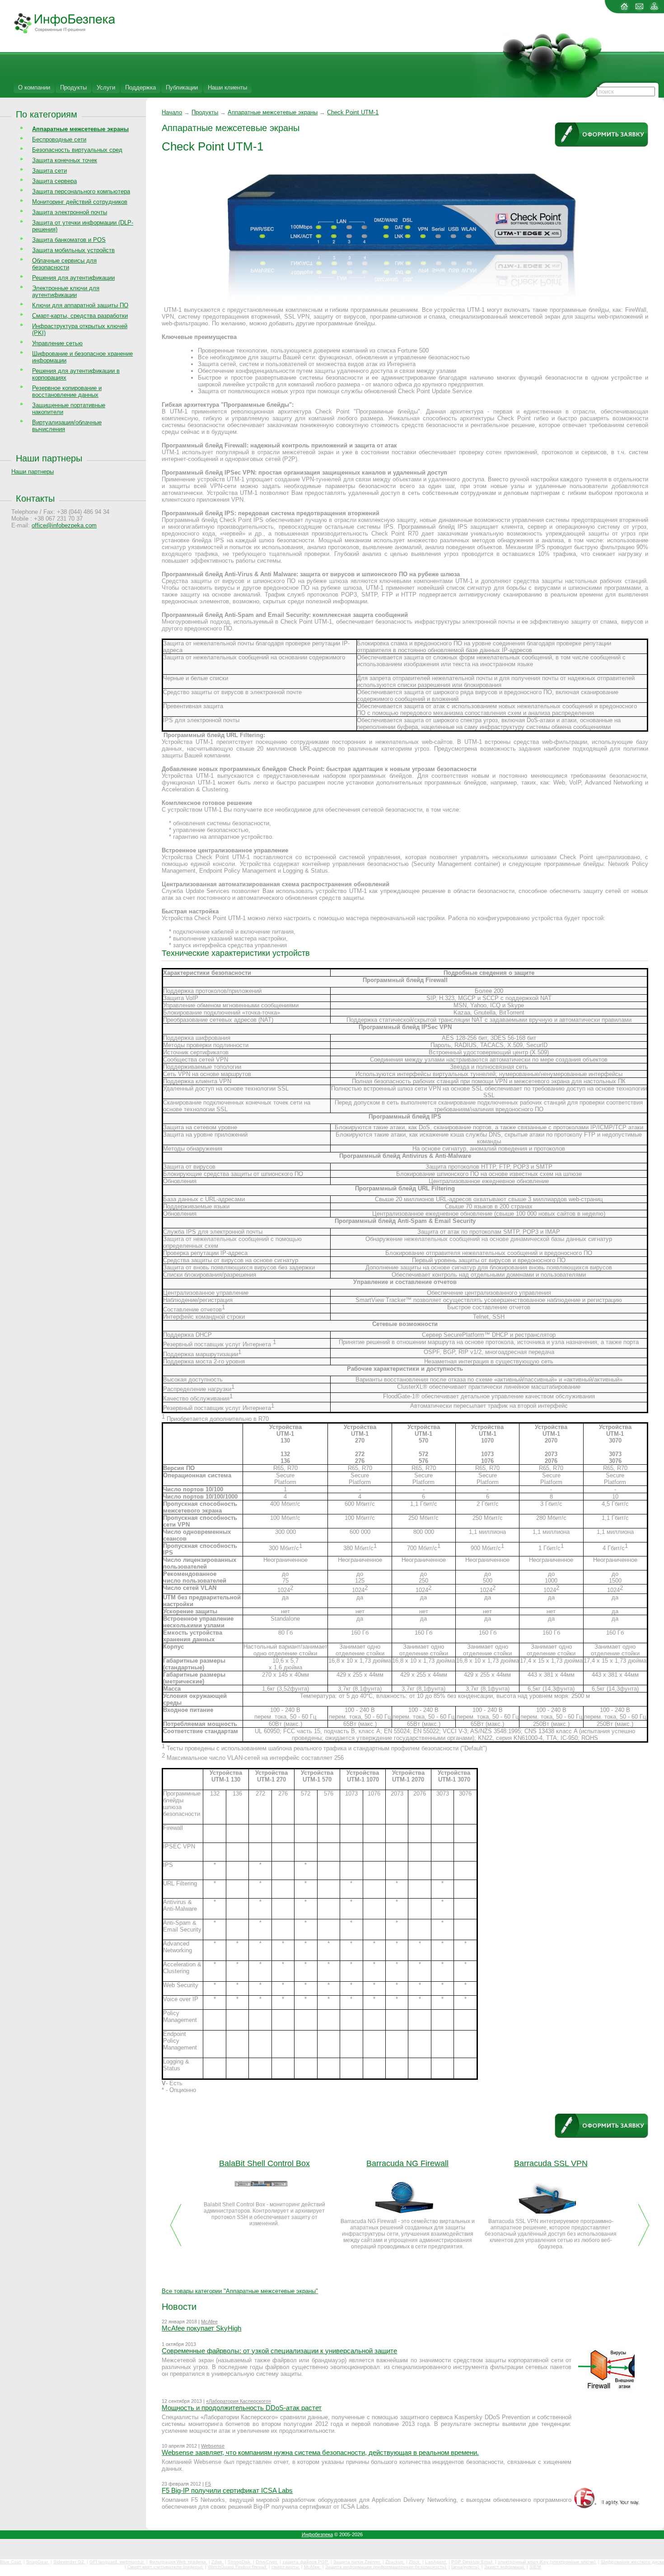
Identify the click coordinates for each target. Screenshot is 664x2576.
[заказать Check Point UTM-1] (601, 135)
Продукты (73, 87)
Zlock (415, 2562)
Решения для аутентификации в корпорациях (76, 374)
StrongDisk (240, 2562)
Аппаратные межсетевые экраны (273, 112)
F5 (208, 2484)
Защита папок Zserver (357, 2562)
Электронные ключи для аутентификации (66, 291)
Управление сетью (57, 343)
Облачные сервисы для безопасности (64, 264)
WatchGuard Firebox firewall (238, 2567)
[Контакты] (639, 10)
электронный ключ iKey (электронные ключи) (547, 2562)
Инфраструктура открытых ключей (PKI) (80, 329)
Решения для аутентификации (73, 278)
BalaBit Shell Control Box (264, 2163)
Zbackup (395, 2562)
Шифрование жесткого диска (632, 2562)
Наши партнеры (49, 458)
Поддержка (140, 87)
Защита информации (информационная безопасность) (386, 2567)
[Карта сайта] (654, 10)
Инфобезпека (317, 2534)
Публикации (182, 87)
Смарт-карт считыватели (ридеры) (166, 2567)
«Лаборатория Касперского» (238, 2401)
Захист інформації (505, 2567)
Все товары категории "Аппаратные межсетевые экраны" (240, 2291)
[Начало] (58, 32)
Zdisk (217, 2562)
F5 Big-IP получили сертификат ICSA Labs (227, 2490)
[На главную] (624, 10)
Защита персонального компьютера (81, 191)
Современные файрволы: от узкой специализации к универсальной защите (279, 2351)
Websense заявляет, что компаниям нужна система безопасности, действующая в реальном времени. (320, 2452)
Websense (213, 2446)
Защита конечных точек (65, 160)
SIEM (535, 2567)
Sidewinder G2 (69, 2562)
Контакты (35, 498)
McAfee (209, 2322)
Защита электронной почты (70, 212)
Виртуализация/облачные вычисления (67, 426)
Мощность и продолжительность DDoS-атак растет (242, 2408)
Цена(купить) (466, 2567)
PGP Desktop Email (472, 2562)
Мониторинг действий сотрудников (80, 202)
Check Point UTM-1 (353, 112)
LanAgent (436, 2562)
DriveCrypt (267, 2562)
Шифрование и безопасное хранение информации (82, 357)
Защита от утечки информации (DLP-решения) (83, 226)
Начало (172, 112)
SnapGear (38, 2562)
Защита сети (49, 171)
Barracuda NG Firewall (407, 2163)
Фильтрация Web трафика (178, 2562)
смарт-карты (286, 2567)
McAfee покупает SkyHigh (201, 2328)
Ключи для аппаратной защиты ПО (80, 305)
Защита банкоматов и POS (69, 240)
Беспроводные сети (59, 139)
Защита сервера (54, 181)
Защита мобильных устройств (73, 250)
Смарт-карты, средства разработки (80, 316)
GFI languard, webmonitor (117, 2562)
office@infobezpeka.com (64, 525)
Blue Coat (11, 2562)
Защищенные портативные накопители (69, 409)
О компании (34, 87)
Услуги (106, 87)
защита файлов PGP (306, 2562)
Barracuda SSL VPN (551, 2163)
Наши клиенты (227, 87)
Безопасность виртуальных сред (77, 150)
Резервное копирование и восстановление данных (67, 391)
